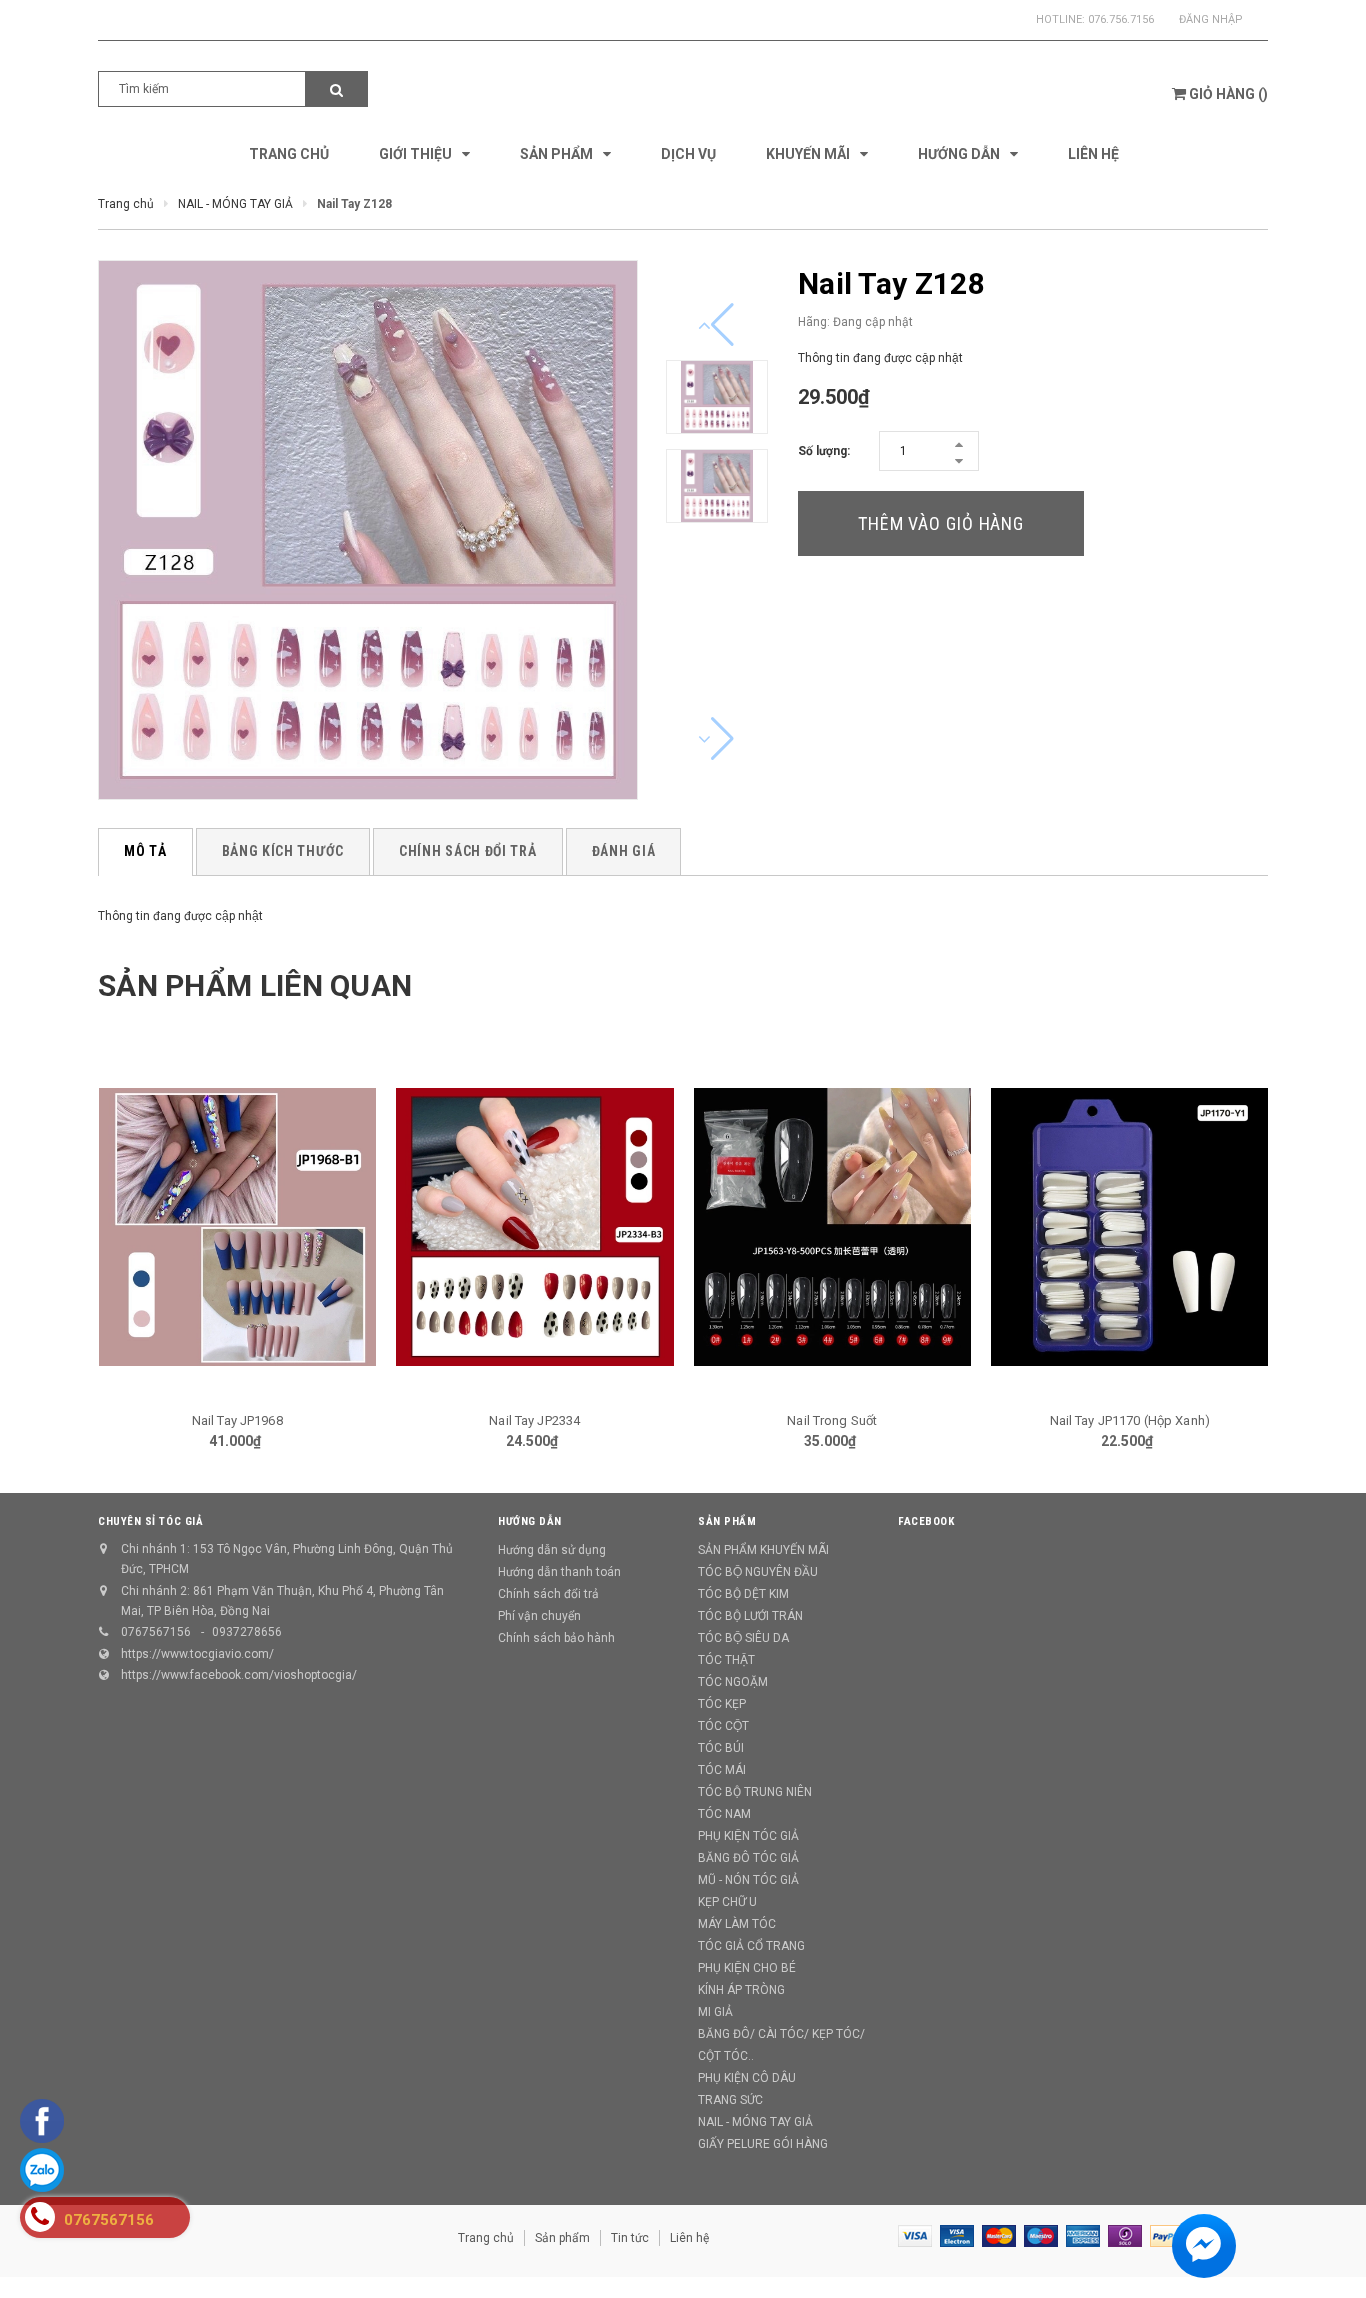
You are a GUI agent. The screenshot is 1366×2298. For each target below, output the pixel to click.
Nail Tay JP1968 (237, 1420)
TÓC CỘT (723, 1726)
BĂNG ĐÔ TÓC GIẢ (748, 1858)
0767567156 (156, 1632)
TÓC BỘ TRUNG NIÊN (755, 1792)
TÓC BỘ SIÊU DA (743, 1638)
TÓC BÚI (721, 1748)
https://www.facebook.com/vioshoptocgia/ (239, 1675)
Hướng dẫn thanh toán (559, 1572)
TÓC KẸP (722, 1704)
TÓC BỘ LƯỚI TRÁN (750, 1616)
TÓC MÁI (722, 1770)
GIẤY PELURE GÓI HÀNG (763, 2144)
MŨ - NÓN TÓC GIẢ (748, 1880)
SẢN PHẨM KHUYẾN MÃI (763, 1550)
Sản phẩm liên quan (255, 985)
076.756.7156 (1121, 19)
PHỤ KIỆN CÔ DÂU (747, 2078)
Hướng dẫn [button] (530, 1521)
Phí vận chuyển (539, 1616)
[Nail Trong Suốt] (833, 1227)
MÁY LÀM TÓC (737, 1924)
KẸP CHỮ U (727, 1902)
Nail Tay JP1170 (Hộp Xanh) (1130, 1420)
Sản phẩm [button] (727, 1521)
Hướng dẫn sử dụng (552, 1550)
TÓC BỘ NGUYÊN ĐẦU (758, 1572)
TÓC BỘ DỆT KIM (743, 1594)
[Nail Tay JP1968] (238, 1227)
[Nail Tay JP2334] (535, 1227)
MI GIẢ (715, 2012)
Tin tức (630, 2238)
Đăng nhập (1211, 19)
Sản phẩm (562, 2238)
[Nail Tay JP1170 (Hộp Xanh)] (1130, 1227)
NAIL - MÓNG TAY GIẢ (755, 2122)
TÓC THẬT (726, 1660)
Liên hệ (689, 2238)
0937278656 (247, 1632)
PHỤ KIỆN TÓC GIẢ (748, 1836)
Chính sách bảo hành (556, 1638)
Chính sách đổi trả (548, 1594)
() (1228, 94)
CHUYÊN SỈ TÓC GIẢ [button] (150, 1521)
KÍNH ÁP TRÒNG (741, 1990)
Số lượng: (824, 451)
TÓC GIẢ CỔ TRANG (751, 1946)
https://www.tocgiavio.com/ (197, 1654)
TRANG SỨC (730, 2100)
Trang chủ (486, 2238)
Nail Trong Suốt (832, 1420)
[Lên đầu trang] (1331, 2248)
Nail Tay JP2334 (534, 1420)
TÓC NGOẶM (733, 1682)
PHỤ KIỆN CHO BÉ (747, 1968)
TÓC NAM (724, 1814)
